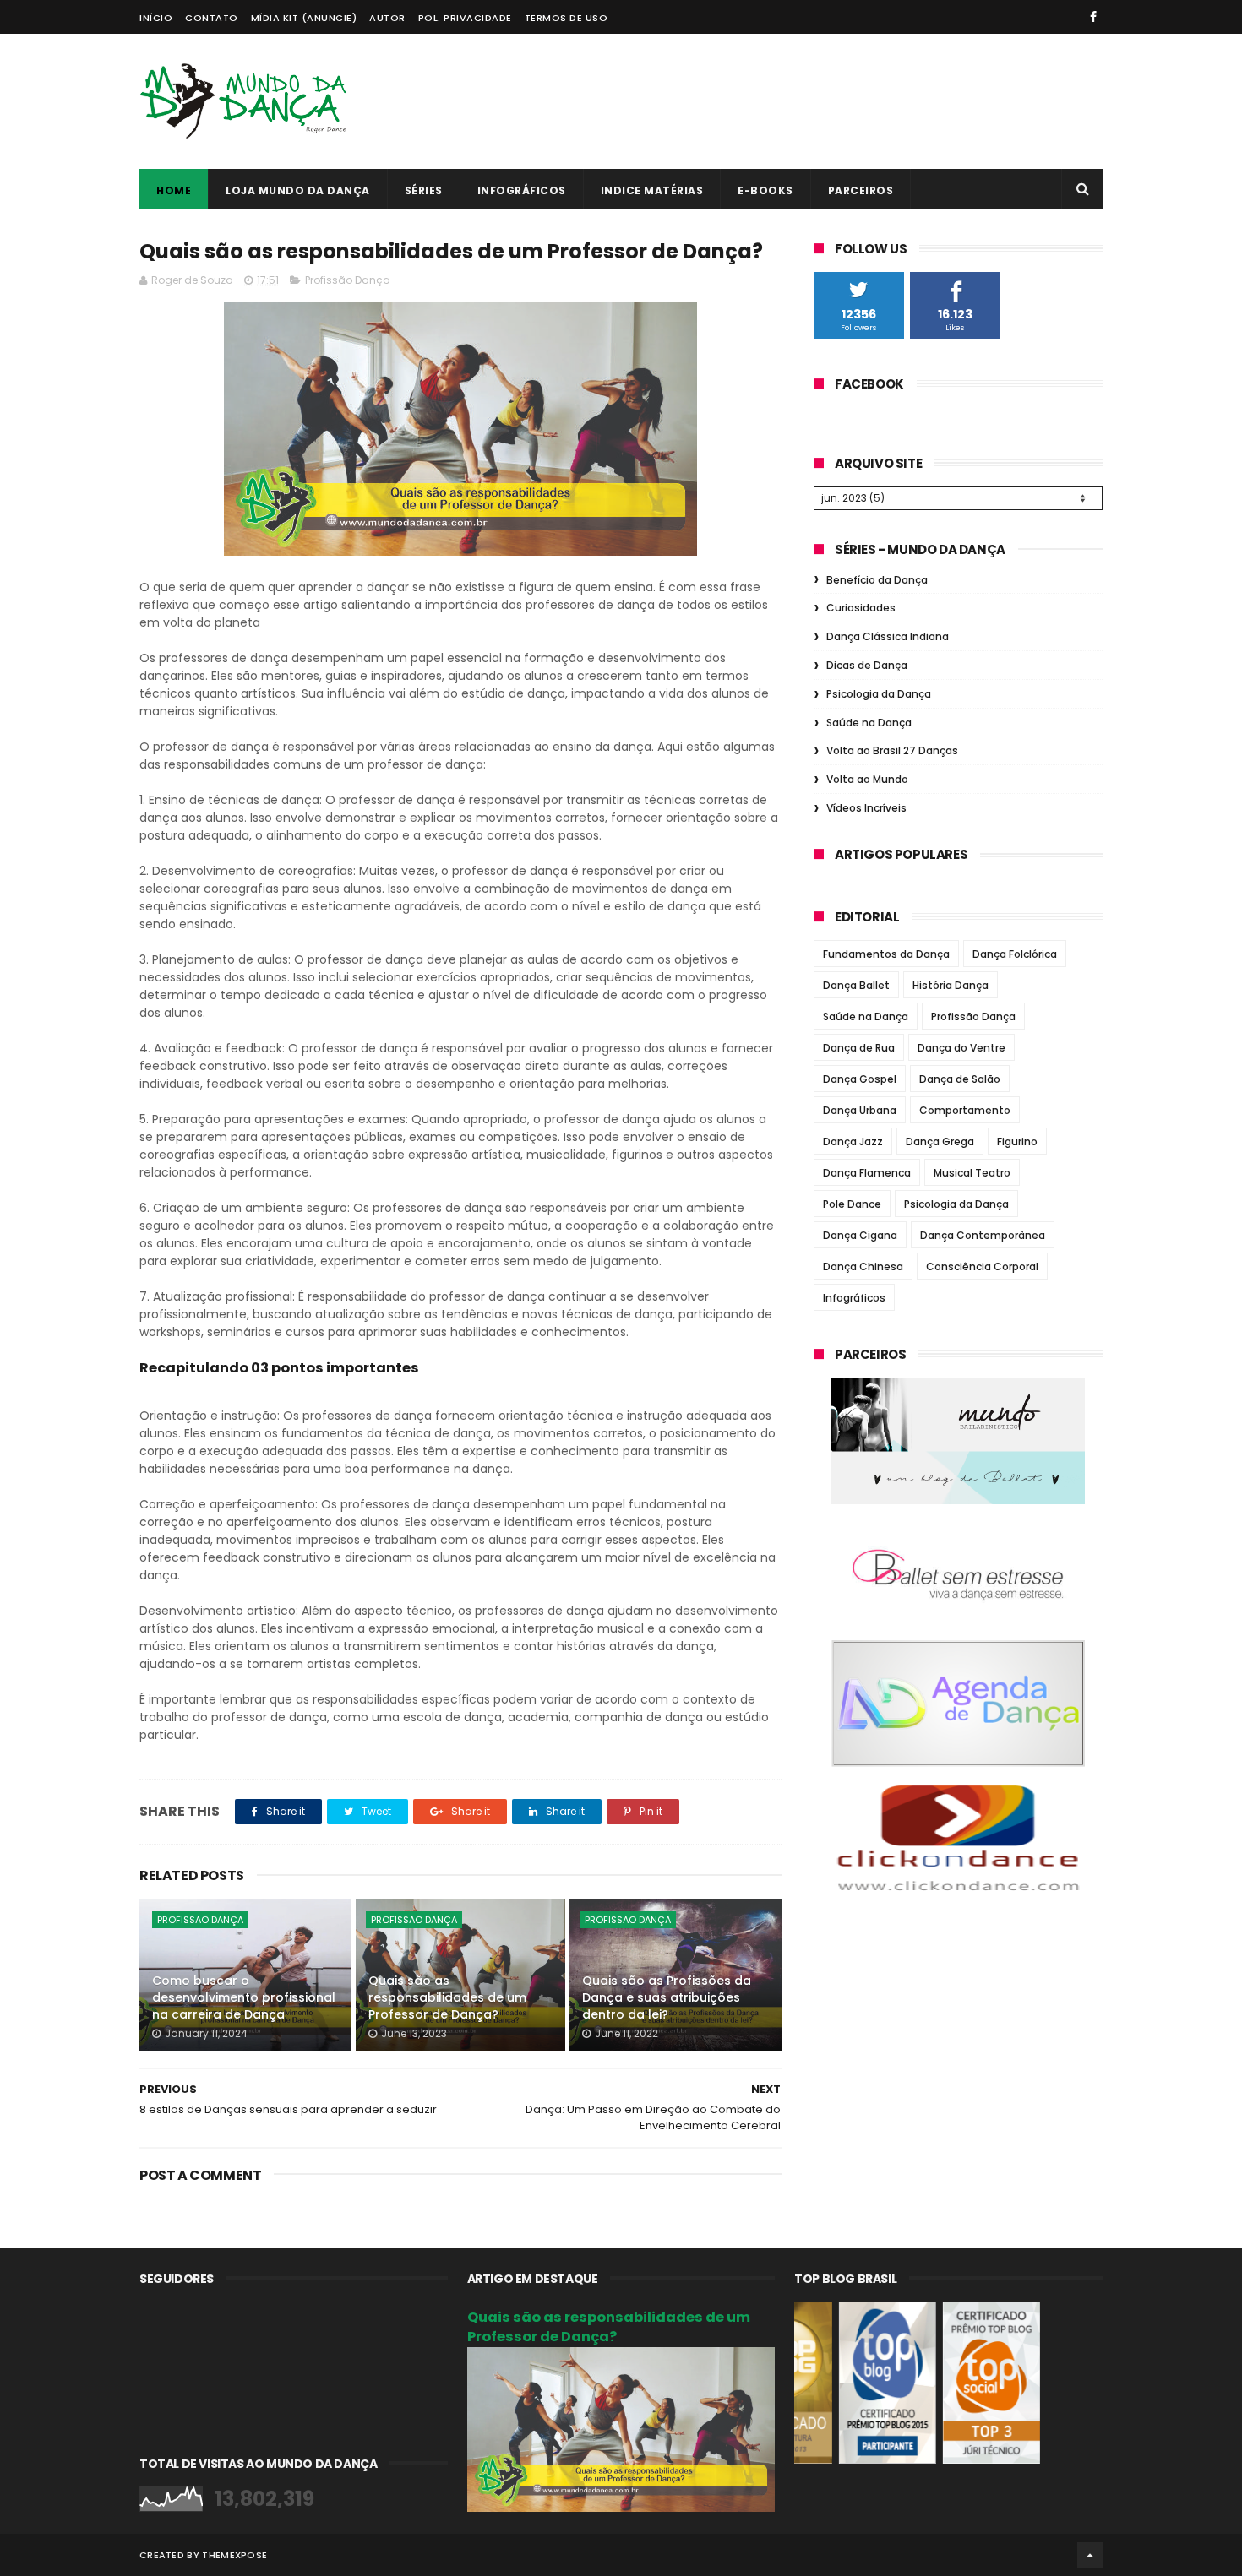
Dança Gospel (860, 1079)
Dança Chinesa (863, 1266)
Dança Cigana (860, 1235)
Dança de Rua (859, 1048)
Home (174, 190)
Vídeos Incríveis (866, 808)
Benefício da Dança (877, 580)
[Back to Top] (1090, 2555)
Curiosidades (861, 608)
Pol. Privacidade (465, 18)
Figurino (1017, 1141)
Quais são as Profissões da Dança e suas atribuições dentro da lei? (667, 1997)
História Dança (951, 985)
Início (156, 18)
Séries (424, 190)
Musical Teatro (972, 1173)
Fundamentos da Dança (886, 954)
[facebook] (1093, 17)
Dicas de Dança (867, 665)
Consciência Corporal (982, 1266)
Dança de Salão (960, 1079)
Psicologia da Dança (879, 694)
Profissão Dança (348, 280)
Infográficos (522, 190)
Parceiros (861, 190)
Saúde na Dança (869, 723)
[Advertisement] (795, 101)
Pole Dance (852, 1204)
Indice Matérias (652, 190)
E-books (765, 190)
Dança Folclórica (1015, 954)
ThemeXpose (234, 2555)
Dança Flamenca (867, 1173)
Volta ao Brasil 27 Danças (892, 750)
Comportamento (965, 1110)
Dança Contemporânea (983, 1235)
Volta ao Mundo (867, 779)
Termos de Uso (567, 18)
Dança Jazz (853, 1141)
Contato (212, 18)
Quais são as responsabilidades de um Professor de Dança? (447, 1997)
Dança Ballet (856, 985)
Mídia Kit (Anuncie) (304, 18)
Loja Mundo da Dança (298, 190)
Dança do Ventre (961, 1048)
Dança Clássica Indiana (888, 636)
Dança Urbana (860, 1110)
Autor (387, 18)
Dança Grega (940, 1141)
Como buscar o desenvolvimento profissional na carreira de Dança (244, 1997)
